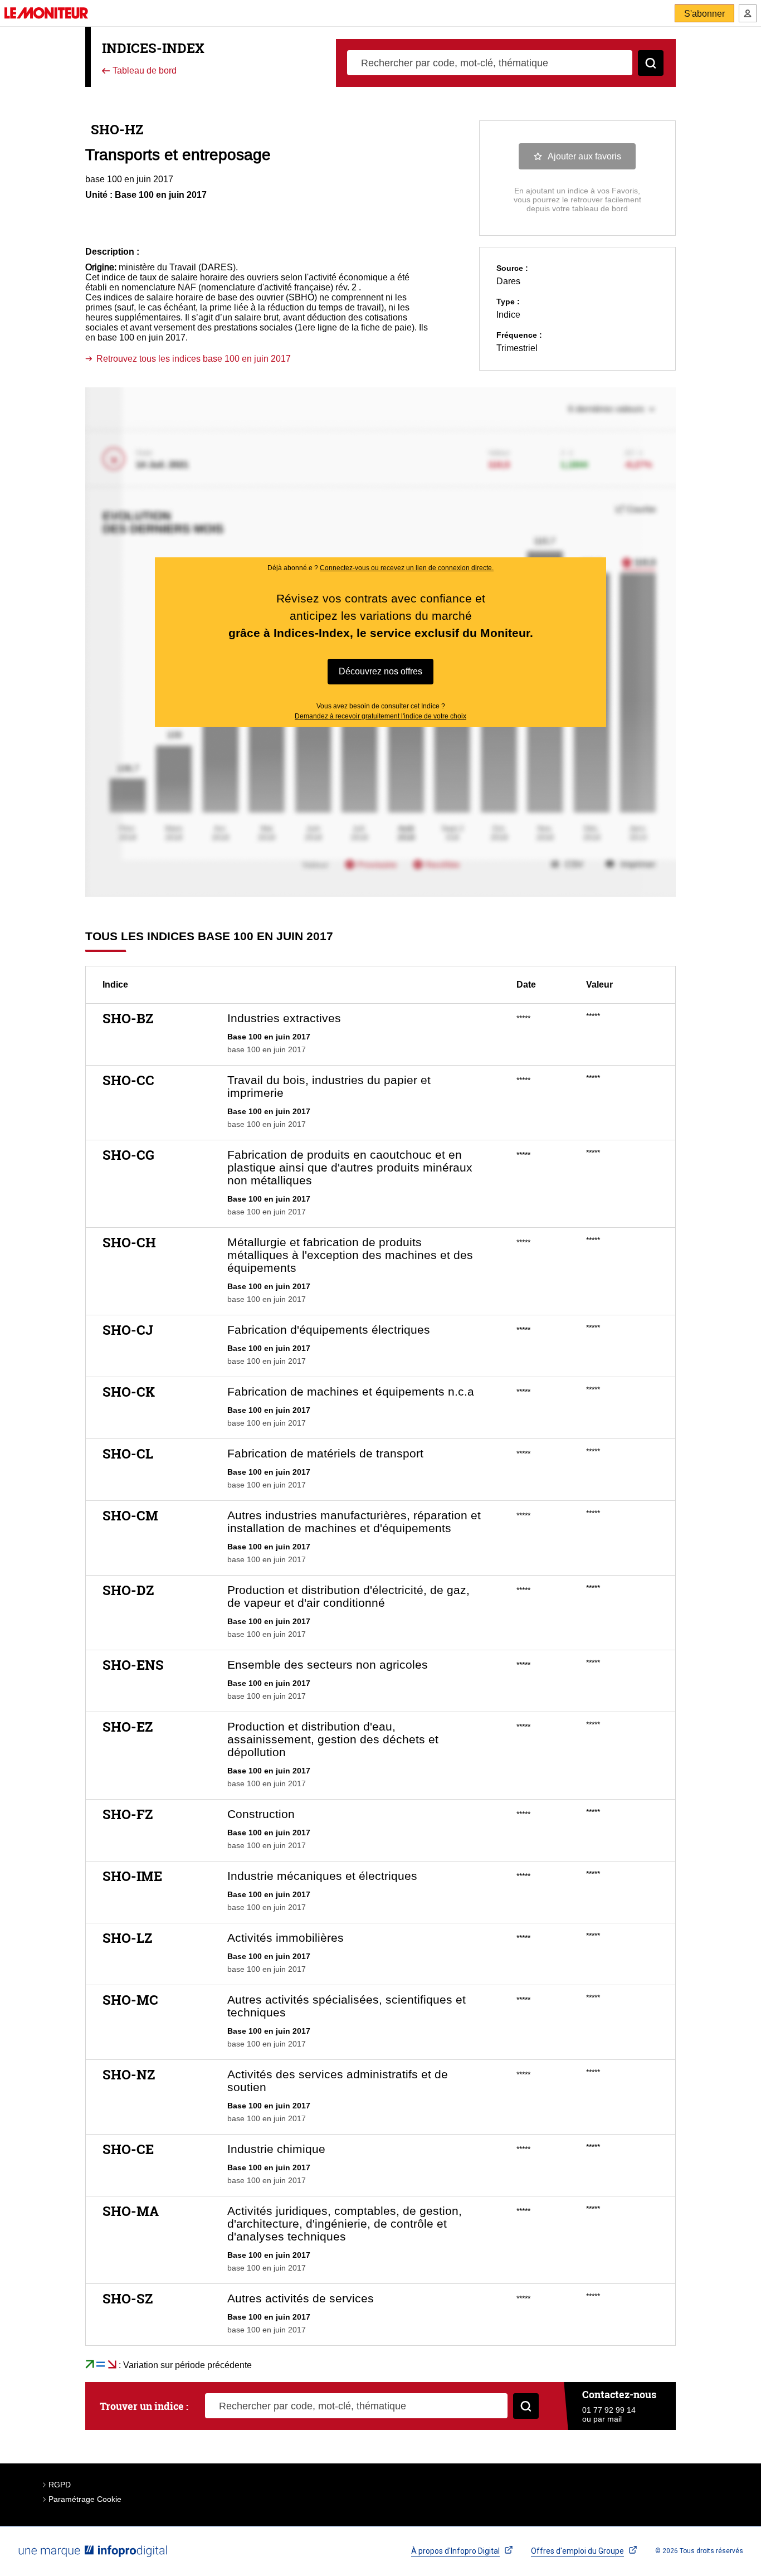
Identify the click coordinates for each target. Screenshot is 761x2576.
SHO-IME (132, 1876)
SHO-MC (130, 2000)
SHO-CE (128, 2149)
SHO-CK (129, 1392)
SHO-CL (128, 1454)
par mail (608, 2419)
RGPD (60, 2485)
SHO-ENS (133, 1665)
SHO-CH (129, 1242)
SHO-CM (130, 1515)
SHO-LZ (127, 1938)
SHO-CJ (128, 1330)
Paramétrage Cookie (85, 2499)
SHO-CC (128, 1080)
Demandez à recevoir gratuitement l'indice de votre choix (380, 716)
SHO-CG (128, 1155)
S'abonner (704, 14)
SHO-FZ (128, 1814)
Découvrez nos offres (380, 671)
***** (523, 1018)
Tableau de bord (143, 71)
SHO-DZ (128, 1590)
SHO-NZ (129, 2074)
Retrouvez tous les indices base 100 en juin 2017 (194, 359)
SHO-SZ (128, 2298)
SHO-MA (131, 2211)
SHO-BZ (128, 1018)
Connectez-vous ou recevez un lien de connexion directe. (407, 568)
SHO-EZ (128, 1727)
